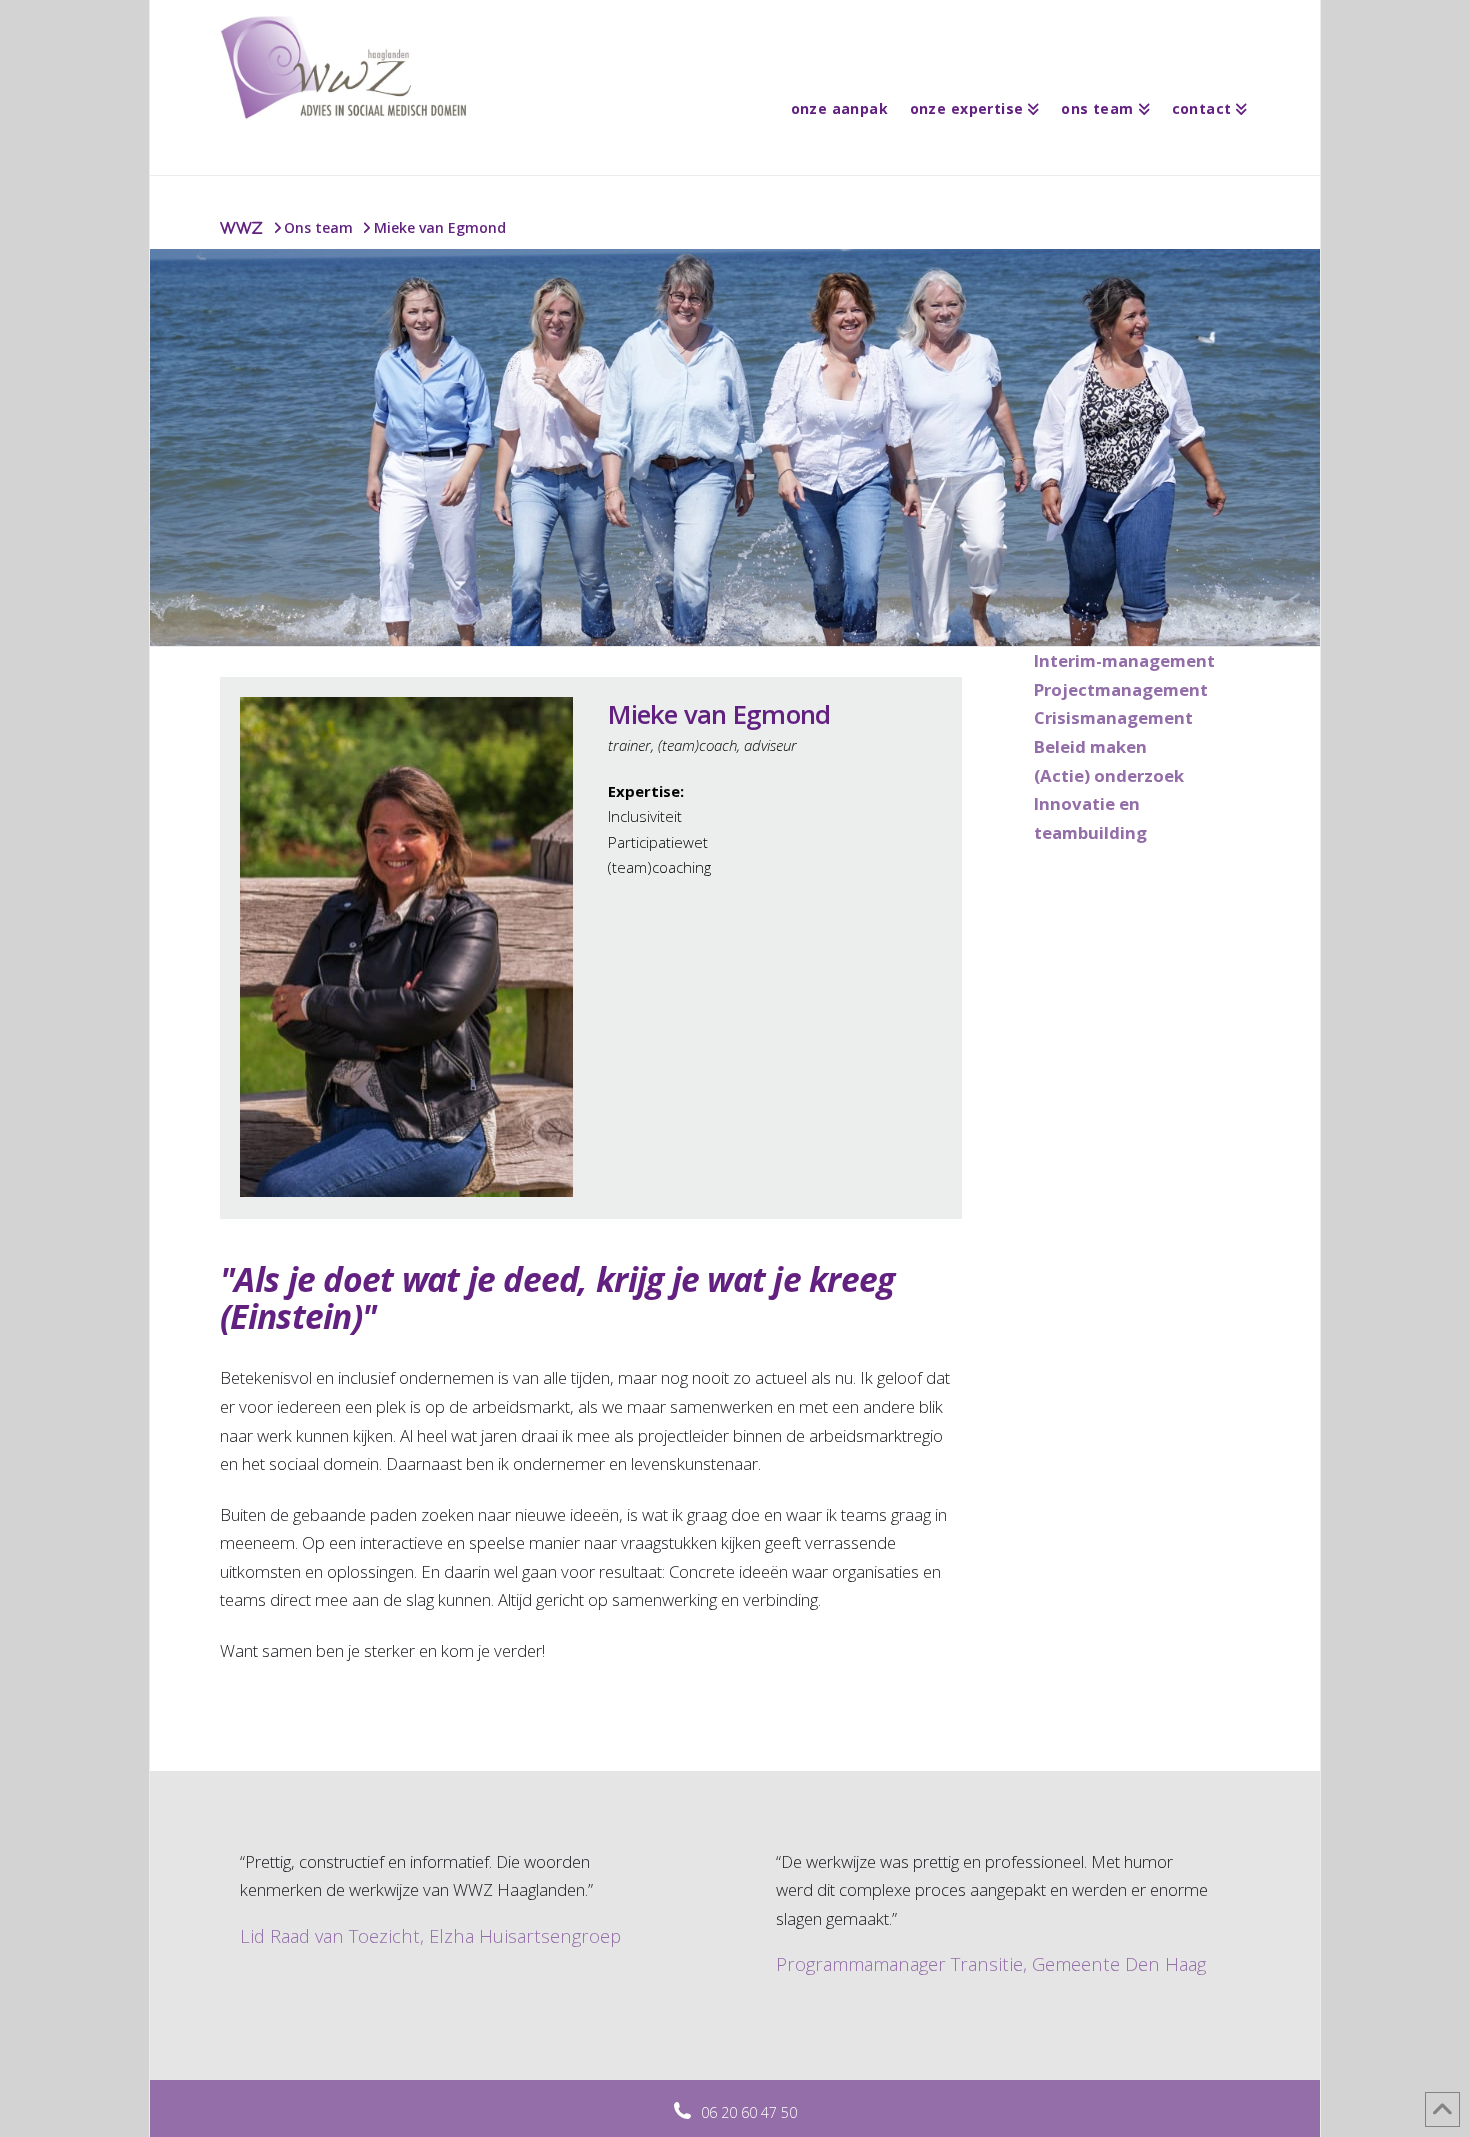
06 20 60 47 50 (749, 2112)
